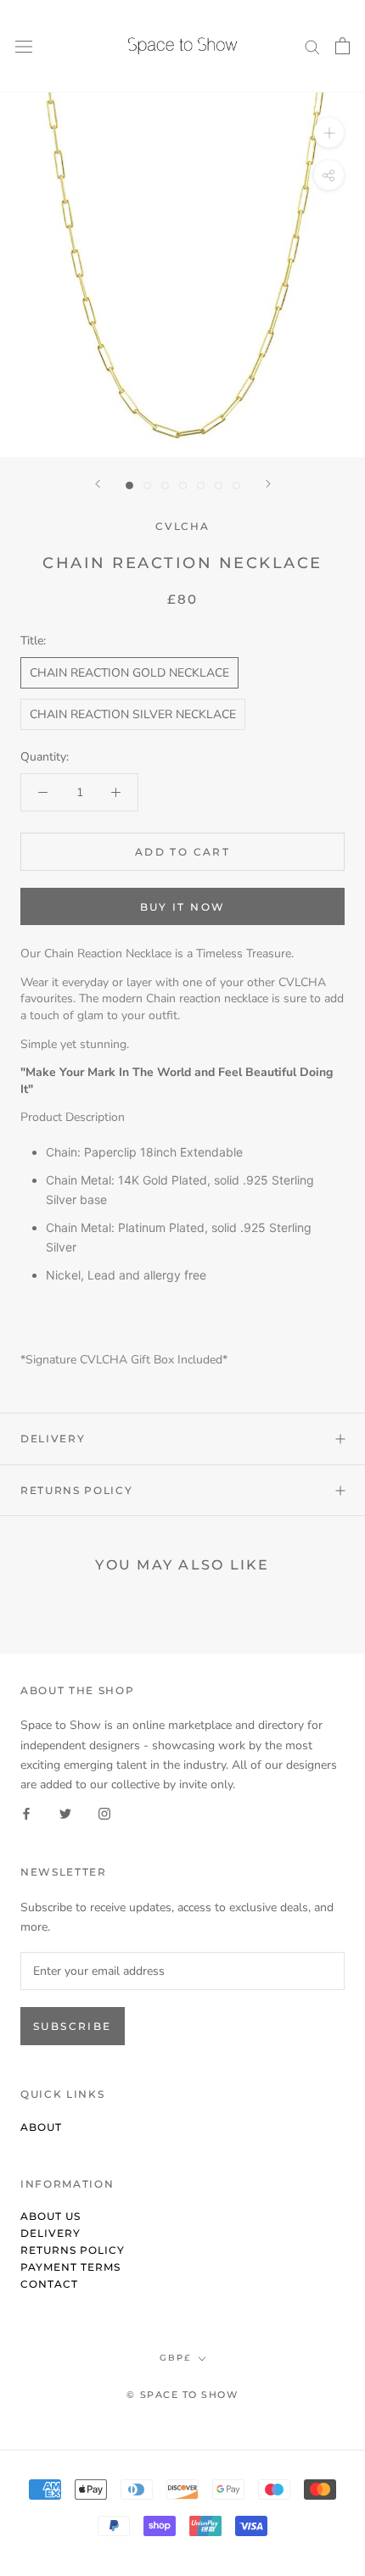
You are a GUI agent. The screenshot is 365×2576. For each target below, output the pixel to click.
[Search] (312, 46)
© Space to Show (182, 2395)
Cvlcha (182, 526)
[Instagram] (104, 1813)
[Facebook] (26, 1813)
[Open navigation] (24, 46)
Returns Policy (77, 1490)
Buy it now (183, 907)
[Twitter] (65, 1813)
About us (51, 2216)
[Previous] (98, 484)
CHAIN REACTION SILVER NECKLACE (133, 714)
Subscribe (73, 2026)
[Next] (268, 484)
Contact (49, 2284)
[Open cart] (343, 46)
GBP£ (175, 2358)
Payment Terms (70, 2267)
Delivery (53, 1439)
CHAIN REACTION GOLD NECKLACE (129, 673)
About (41, 2127)
